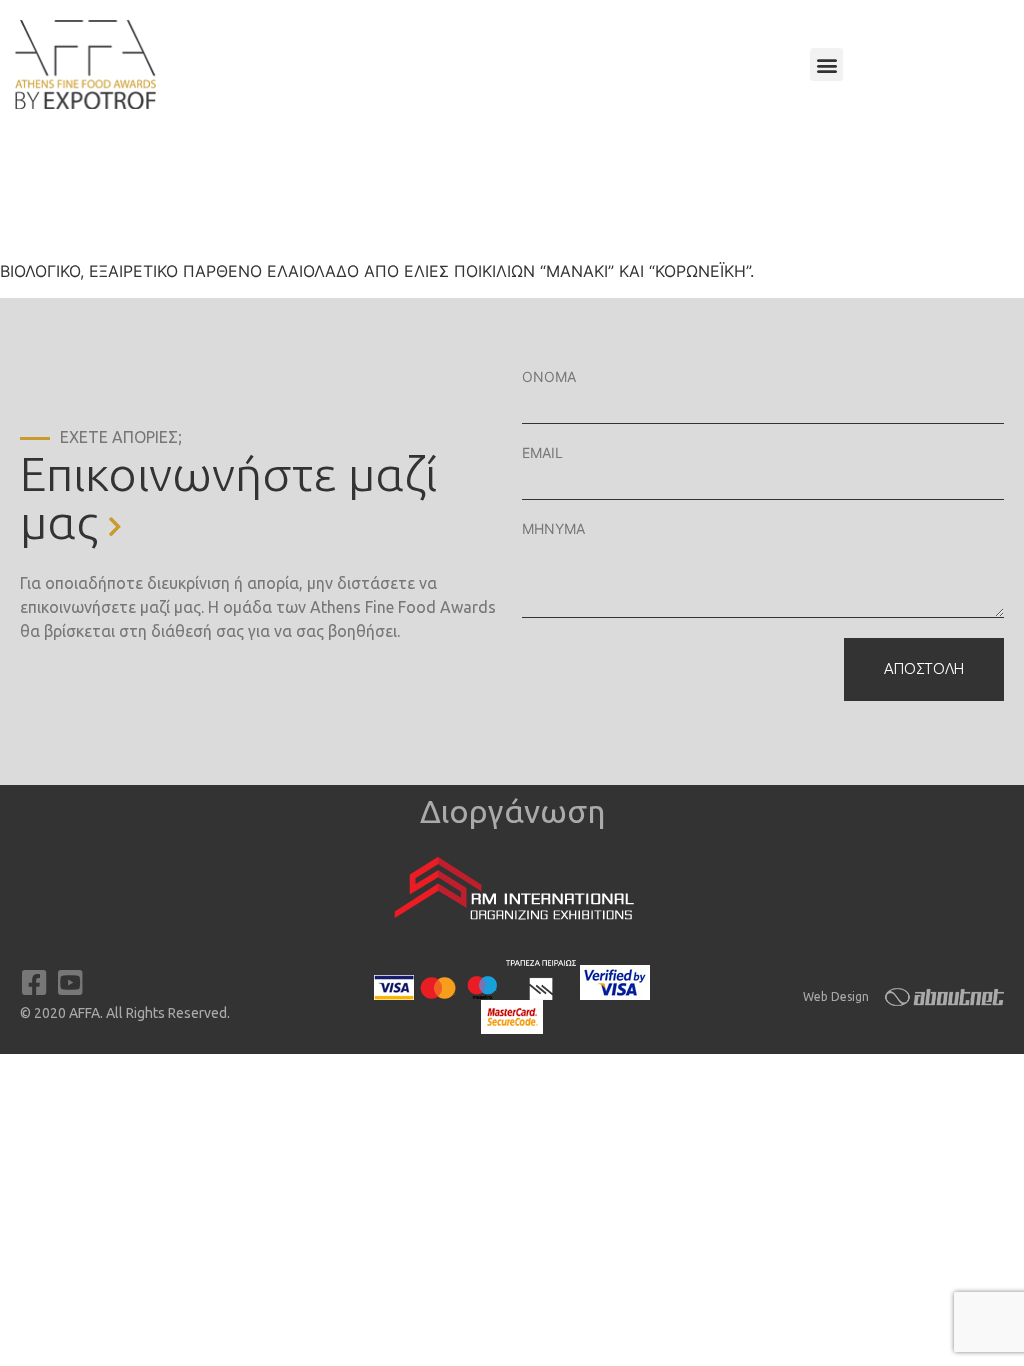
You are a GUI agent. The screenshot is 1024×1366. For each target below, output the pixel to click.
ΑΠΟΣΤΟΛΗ (924, 668)
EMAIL (542, 452)
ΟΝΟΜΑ (549, 376)
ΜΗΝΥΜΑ (553, 528)
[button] (826, 64)
